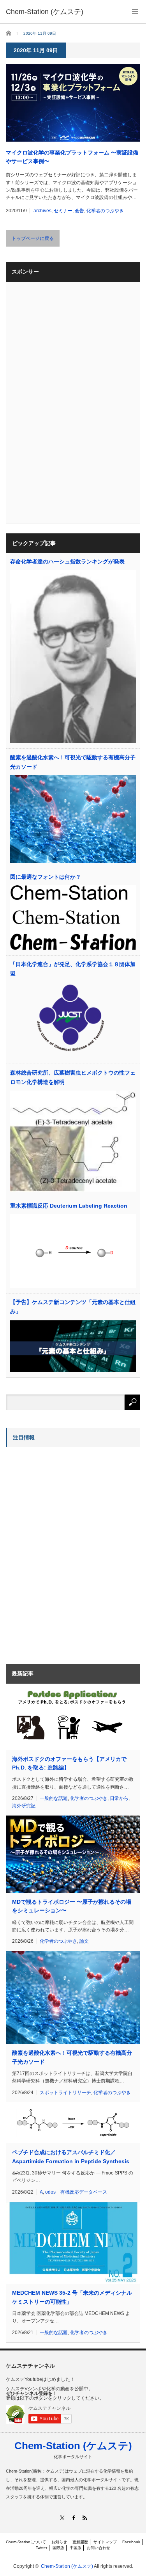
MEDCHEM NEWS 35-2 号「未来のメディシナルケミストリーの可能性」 (72, 2297)
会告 (79, 211)
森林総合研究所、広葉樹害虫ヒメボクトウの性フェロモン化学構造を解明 (73, 1077)
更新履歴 (80, 2542)
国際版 (58, 2548)
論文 (84, 1941)
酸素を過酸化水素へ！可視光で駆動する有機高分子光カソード (73, 762)
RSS (84, 2518)
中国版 (76, 2548)
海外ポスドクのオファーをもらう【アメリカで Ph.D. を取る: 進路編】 (69, 1763)
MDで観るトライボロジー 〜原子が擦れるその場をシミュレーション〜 (72, 1906)
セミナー (63, 211)
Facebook (131, 2542)
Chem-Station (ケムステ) (73, 2446)
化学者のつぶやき (105, 211)
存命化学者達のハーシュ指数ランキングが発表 (67, 561)
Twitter (41, 2548)
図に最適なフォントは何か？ (46, 877)
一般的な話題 (54, 1798)
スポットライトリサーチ (65, 2093)
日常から (119, 1798)
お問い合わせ (99, 2548)
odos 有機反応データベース (76, 2192)
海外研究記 (24, 1806)
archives (42, 211)
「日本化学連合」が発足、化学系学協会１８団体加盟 (73, 969)
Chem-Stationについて (26, 2542)
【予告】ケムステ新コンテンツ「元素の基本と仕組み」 (73, 1307)
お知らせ (59, 2542)
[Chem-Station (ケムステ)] (45, 12)
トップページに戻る (33, 238)
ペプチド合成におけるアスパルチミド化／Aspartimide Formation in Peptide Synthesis (71, 2157)
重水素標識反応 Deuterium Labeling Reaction (69, 1206)
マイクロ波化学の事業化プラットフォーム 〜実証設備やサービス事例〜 (72, 157)
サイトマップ (105, 2542)
